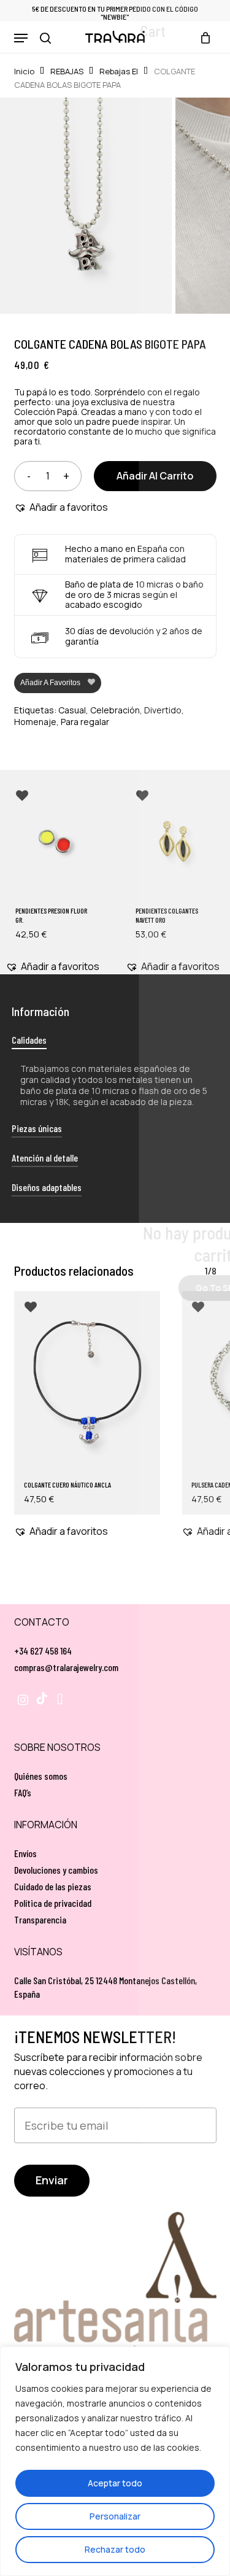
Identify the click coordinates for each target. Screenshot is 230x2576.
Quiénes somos (41, 1776)
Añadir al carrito (155, 476)
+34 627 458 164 (43, 1651)
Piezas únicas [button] (37, 1128)
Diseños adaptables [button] (47, 1187)
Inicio (24, 71)
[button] (21, 38)
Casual (72, 710)
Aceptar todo (115, 2483)
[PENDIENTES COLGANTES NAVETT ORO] (175, 841)
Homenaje (35, 722)
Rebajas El (119, 71)
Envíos (25, 1853)
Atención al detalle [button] (45, 1158)
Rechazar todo (115, 2549)
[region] (115, 2461)
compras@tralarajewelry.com (66, 1667)
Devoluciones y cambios (56, 1870)
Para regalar (85, 722)
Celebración (115, 710)
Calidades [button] (29, 1040)
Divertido (163, 710)
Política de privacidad (53, 1903)
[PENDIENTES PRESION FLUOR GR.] (55, 841)
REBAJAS (67, 71)
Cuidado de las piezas (53, 1886)
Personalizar (115, 2516)
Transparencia (40, 1919)
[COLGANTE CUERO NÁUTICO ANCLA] (87, 1383)
